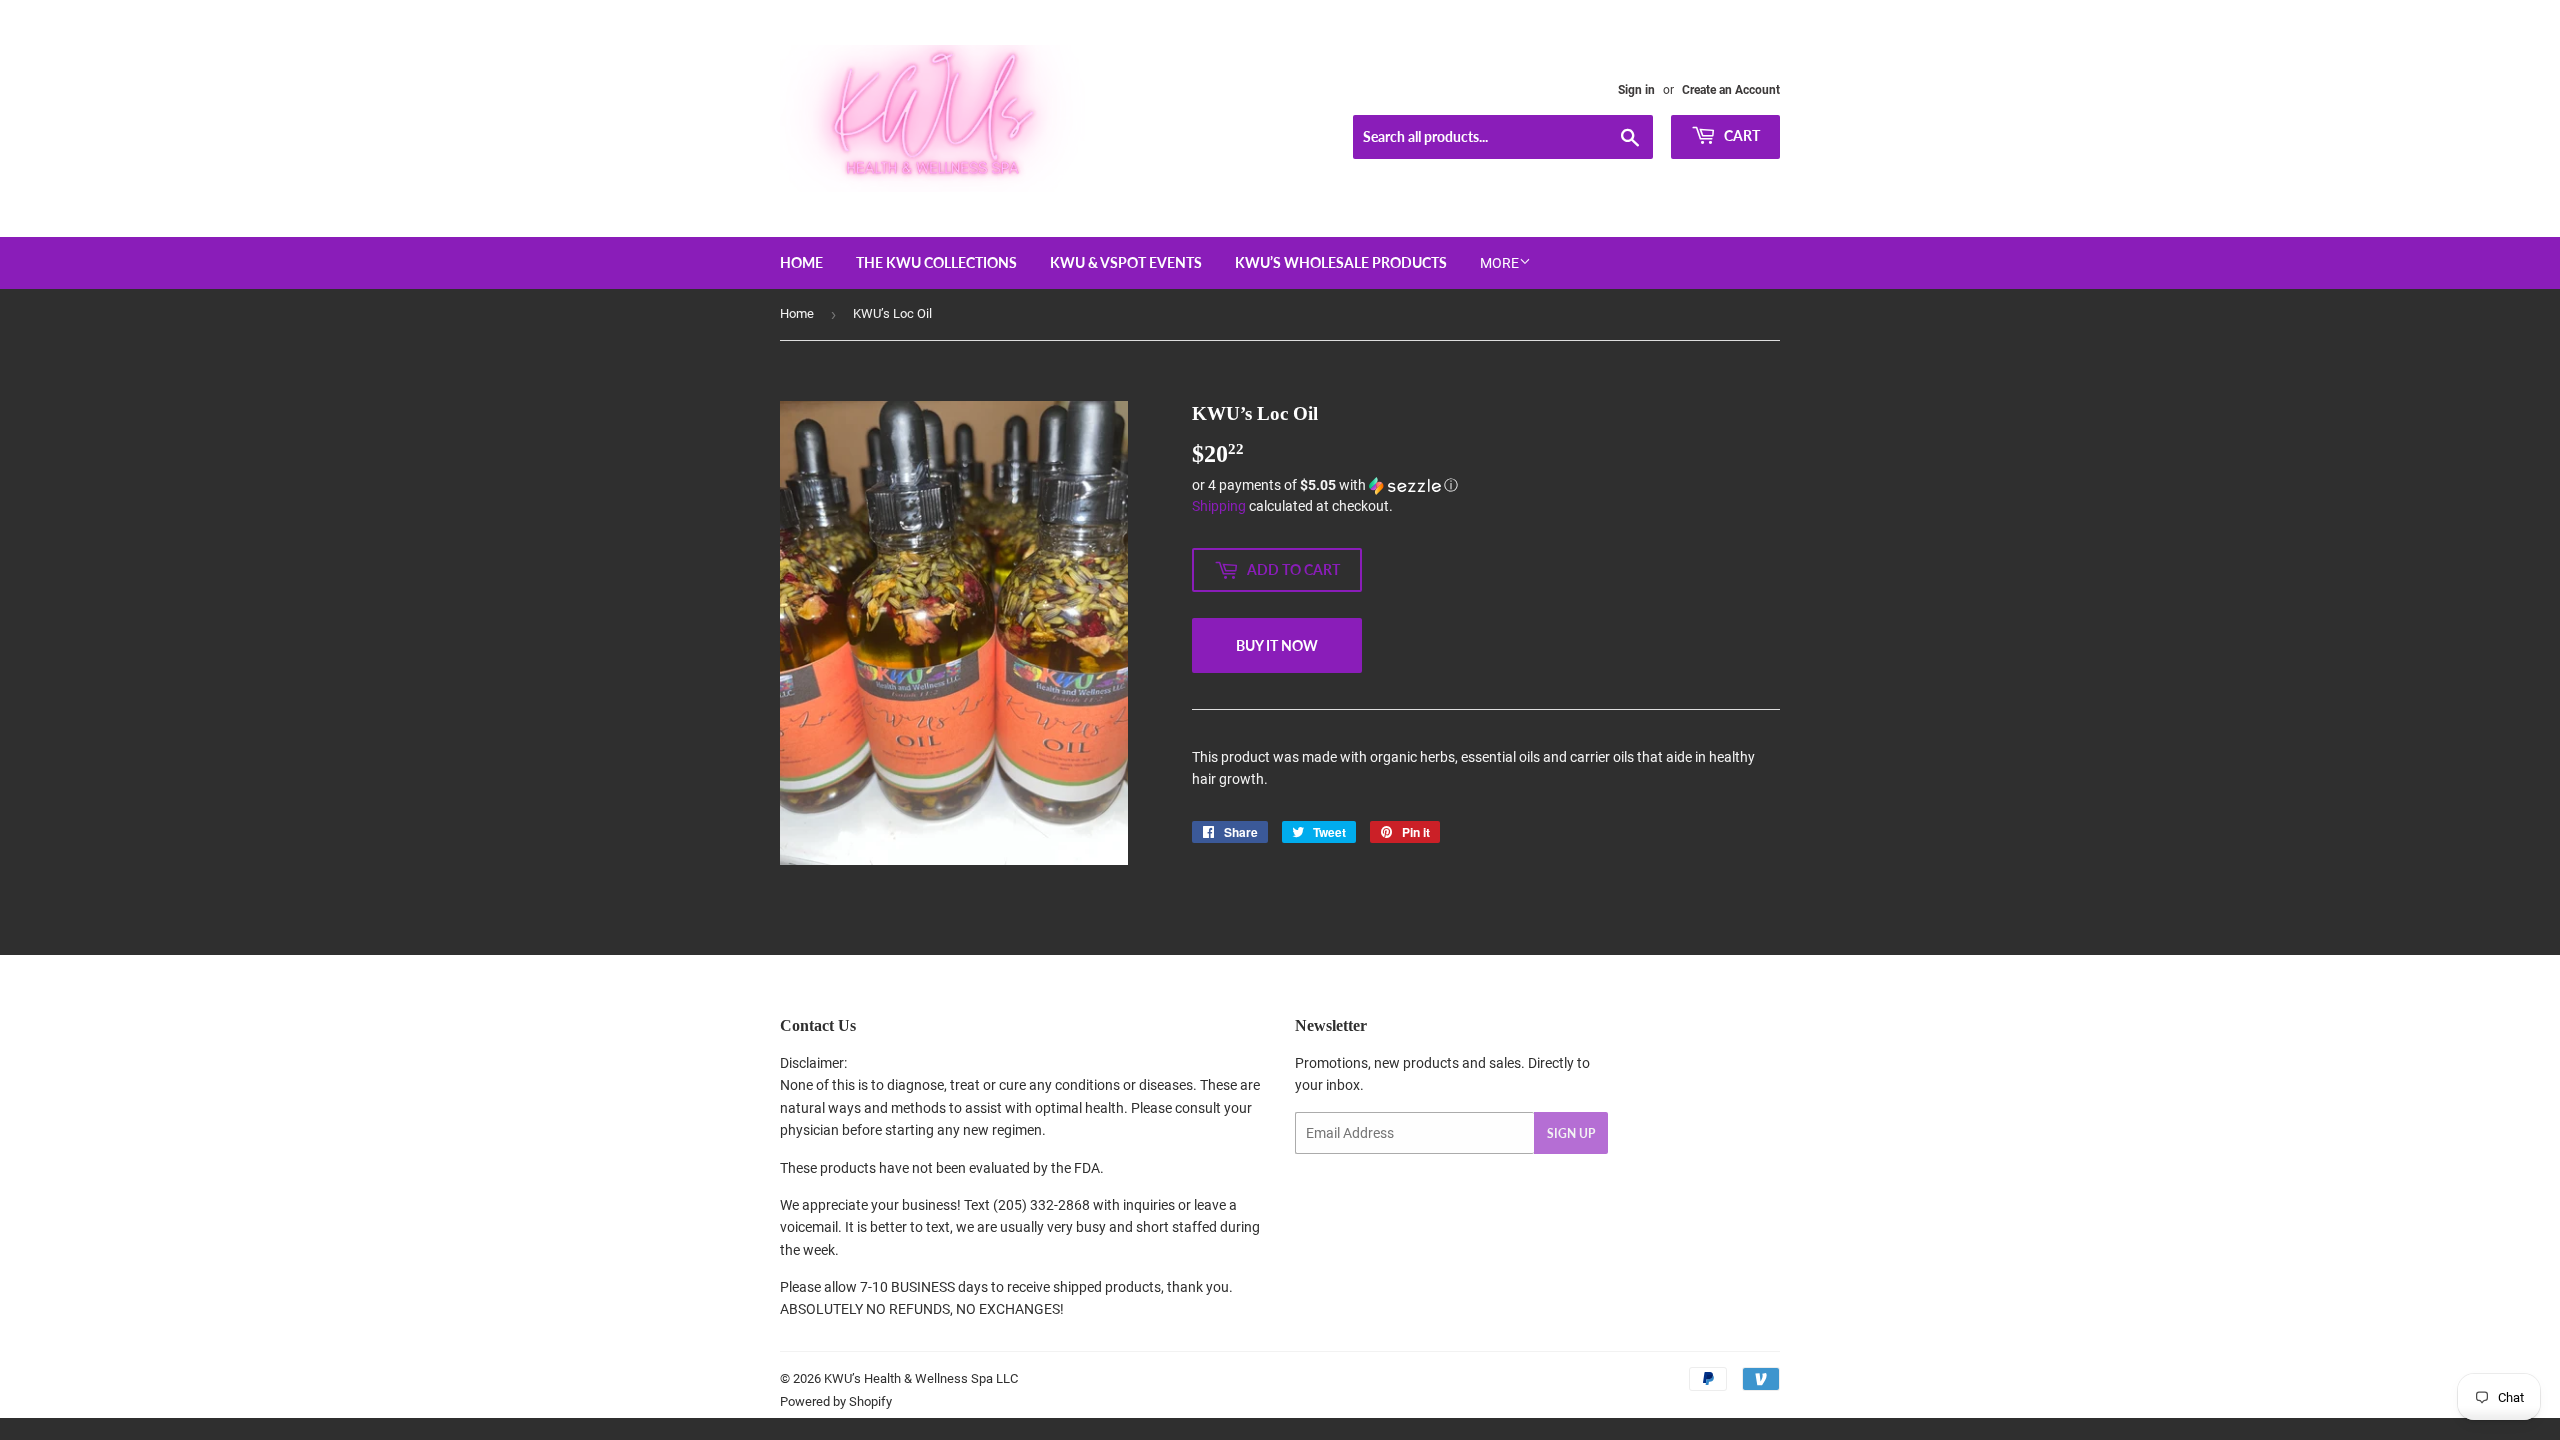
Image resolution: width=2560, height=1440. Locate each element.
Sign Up (1571, 1133)
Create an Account (1731, 90)
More (1499, 263)
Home (801, 262)
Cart (1740, 135)
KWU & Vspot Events (1126, 262)
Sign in (1636, 90)
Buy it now (1277, 645)
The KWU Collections (936, 262)
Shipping (1219, 506)
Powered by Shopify (836, 1401)
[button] (1486, 485)
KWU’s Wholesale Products (1341, 262)
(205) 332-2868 (1041, 1205)
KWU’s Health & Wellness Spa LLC (921, 1378)
